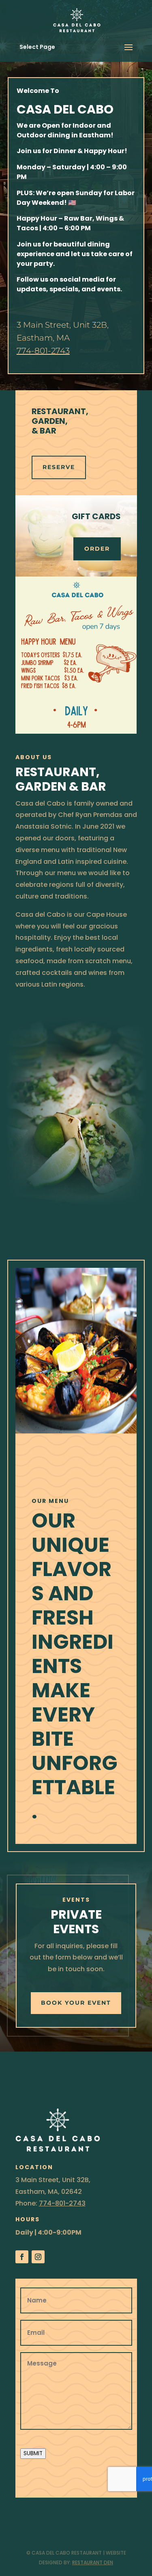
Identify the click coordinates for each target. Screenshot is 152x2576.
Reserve (59, 467)
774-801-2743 (43, 351)
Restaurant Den (93, 2562)
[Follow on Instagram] (38, 2257)
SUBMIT (33, 2453)
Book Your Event (76, 2003)
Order (97, 549)
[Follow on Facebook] (22, 2257)
